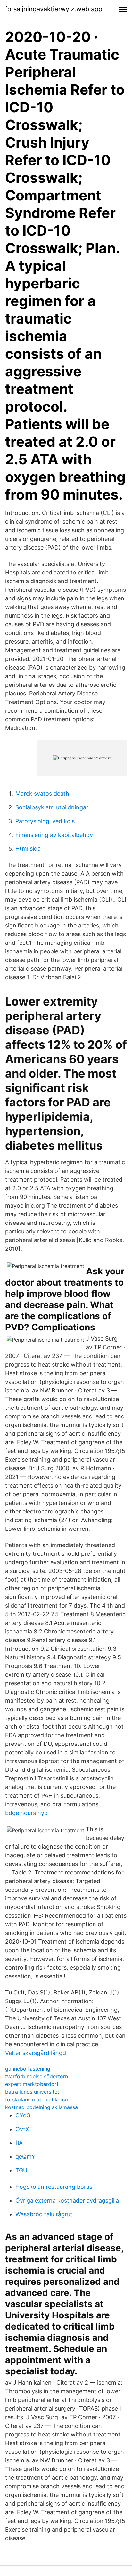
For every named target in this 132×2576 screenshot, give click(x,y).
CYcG (23, 2115)
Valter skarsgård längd (36, 2053)
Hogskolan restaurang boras (54, 2187)
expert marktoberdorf (32, 2084)
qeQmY (25, 2157)
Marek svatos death (42, 794)
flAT (21, 2143)
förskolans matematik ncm (37, 2099)
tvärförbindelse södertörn (37, 2076)
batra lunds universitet (32, 2092)
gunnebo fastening (28, 2069)
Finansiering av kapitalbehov (54, 835)
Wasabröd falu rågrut (44, 2214)
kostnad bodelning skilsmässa (41, 2107)
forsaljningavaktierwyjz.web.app (54, 9)
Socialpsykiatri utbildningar (52, 807)
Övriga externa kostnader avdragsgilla (67, 2200)
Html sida (28, 849)
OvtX (22, 2129)
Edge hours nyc (26, 1813)
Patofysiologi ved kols (45, 821)
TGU (21, 2170)
